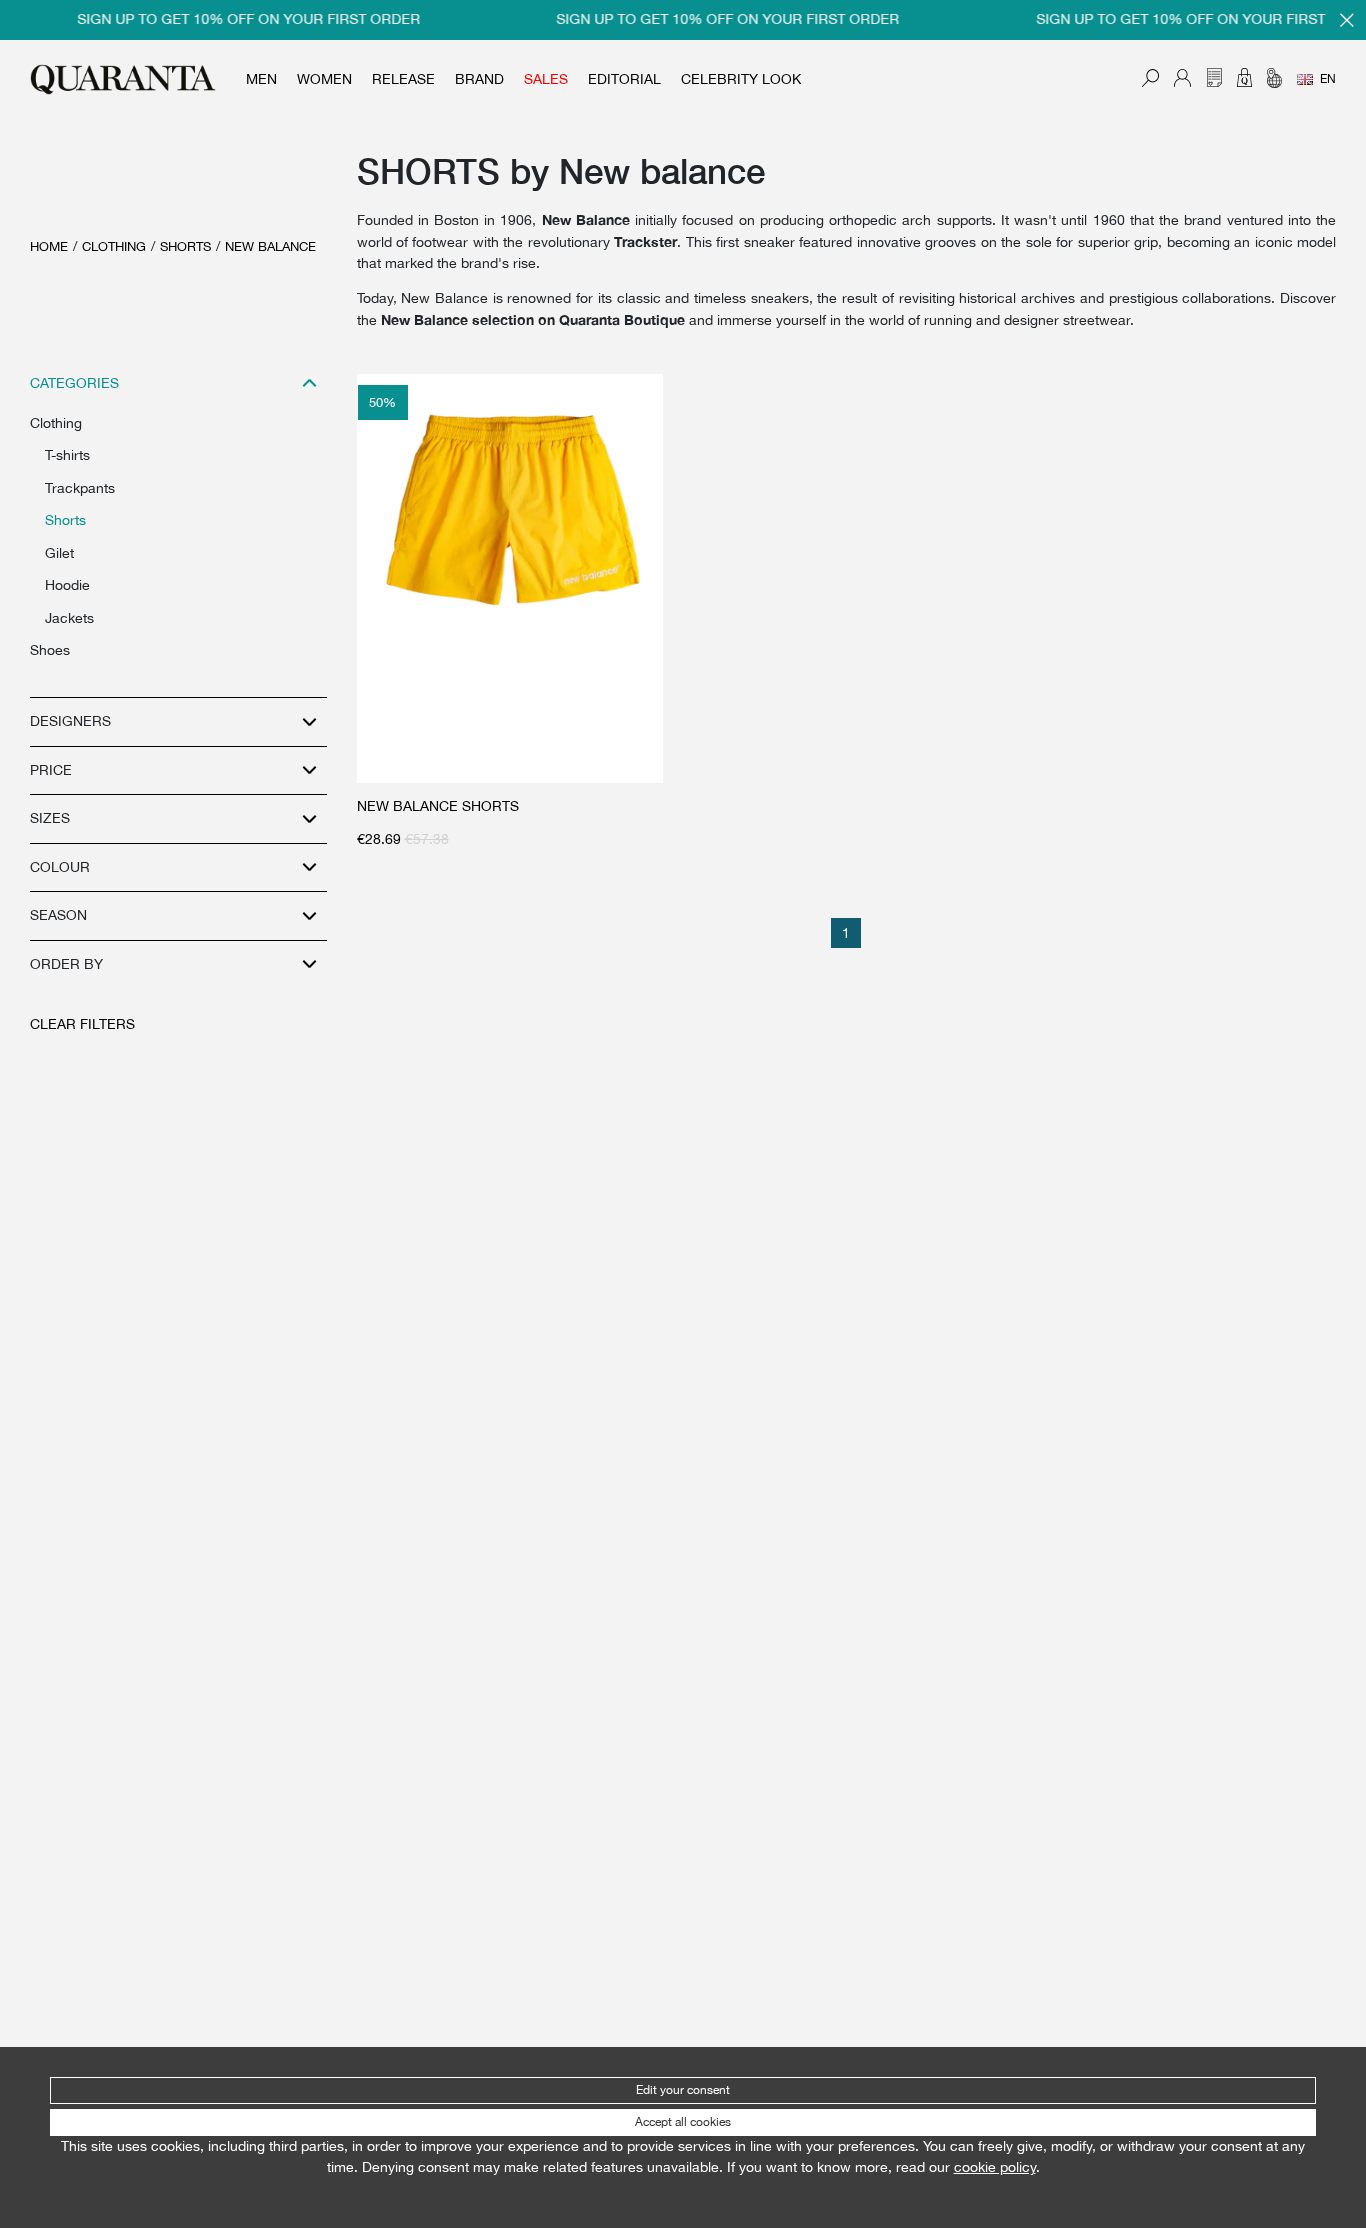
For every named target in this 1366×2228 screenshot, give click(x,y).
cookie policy (995, 2167)
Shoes (50, 650)
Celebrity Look (741, 79)
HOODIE (67, 585)
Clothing (114, 246)
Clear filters (82, 1024)
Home (49, 246)
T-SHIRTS (67, 455)
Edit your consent (683, 2090)
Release (403, 79)
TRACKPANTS (80, 488)
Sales (546, 79)
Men (261, 79)
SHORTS (185, 246)
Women (324, 79)
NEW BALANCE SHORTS (438, 806)
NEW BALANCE (270, 246)
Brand (479, 79)
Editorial (624, 79)
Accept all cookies (683, 2122)
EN (1328, 79)
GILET (59, 553)
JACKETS (69, 618)
